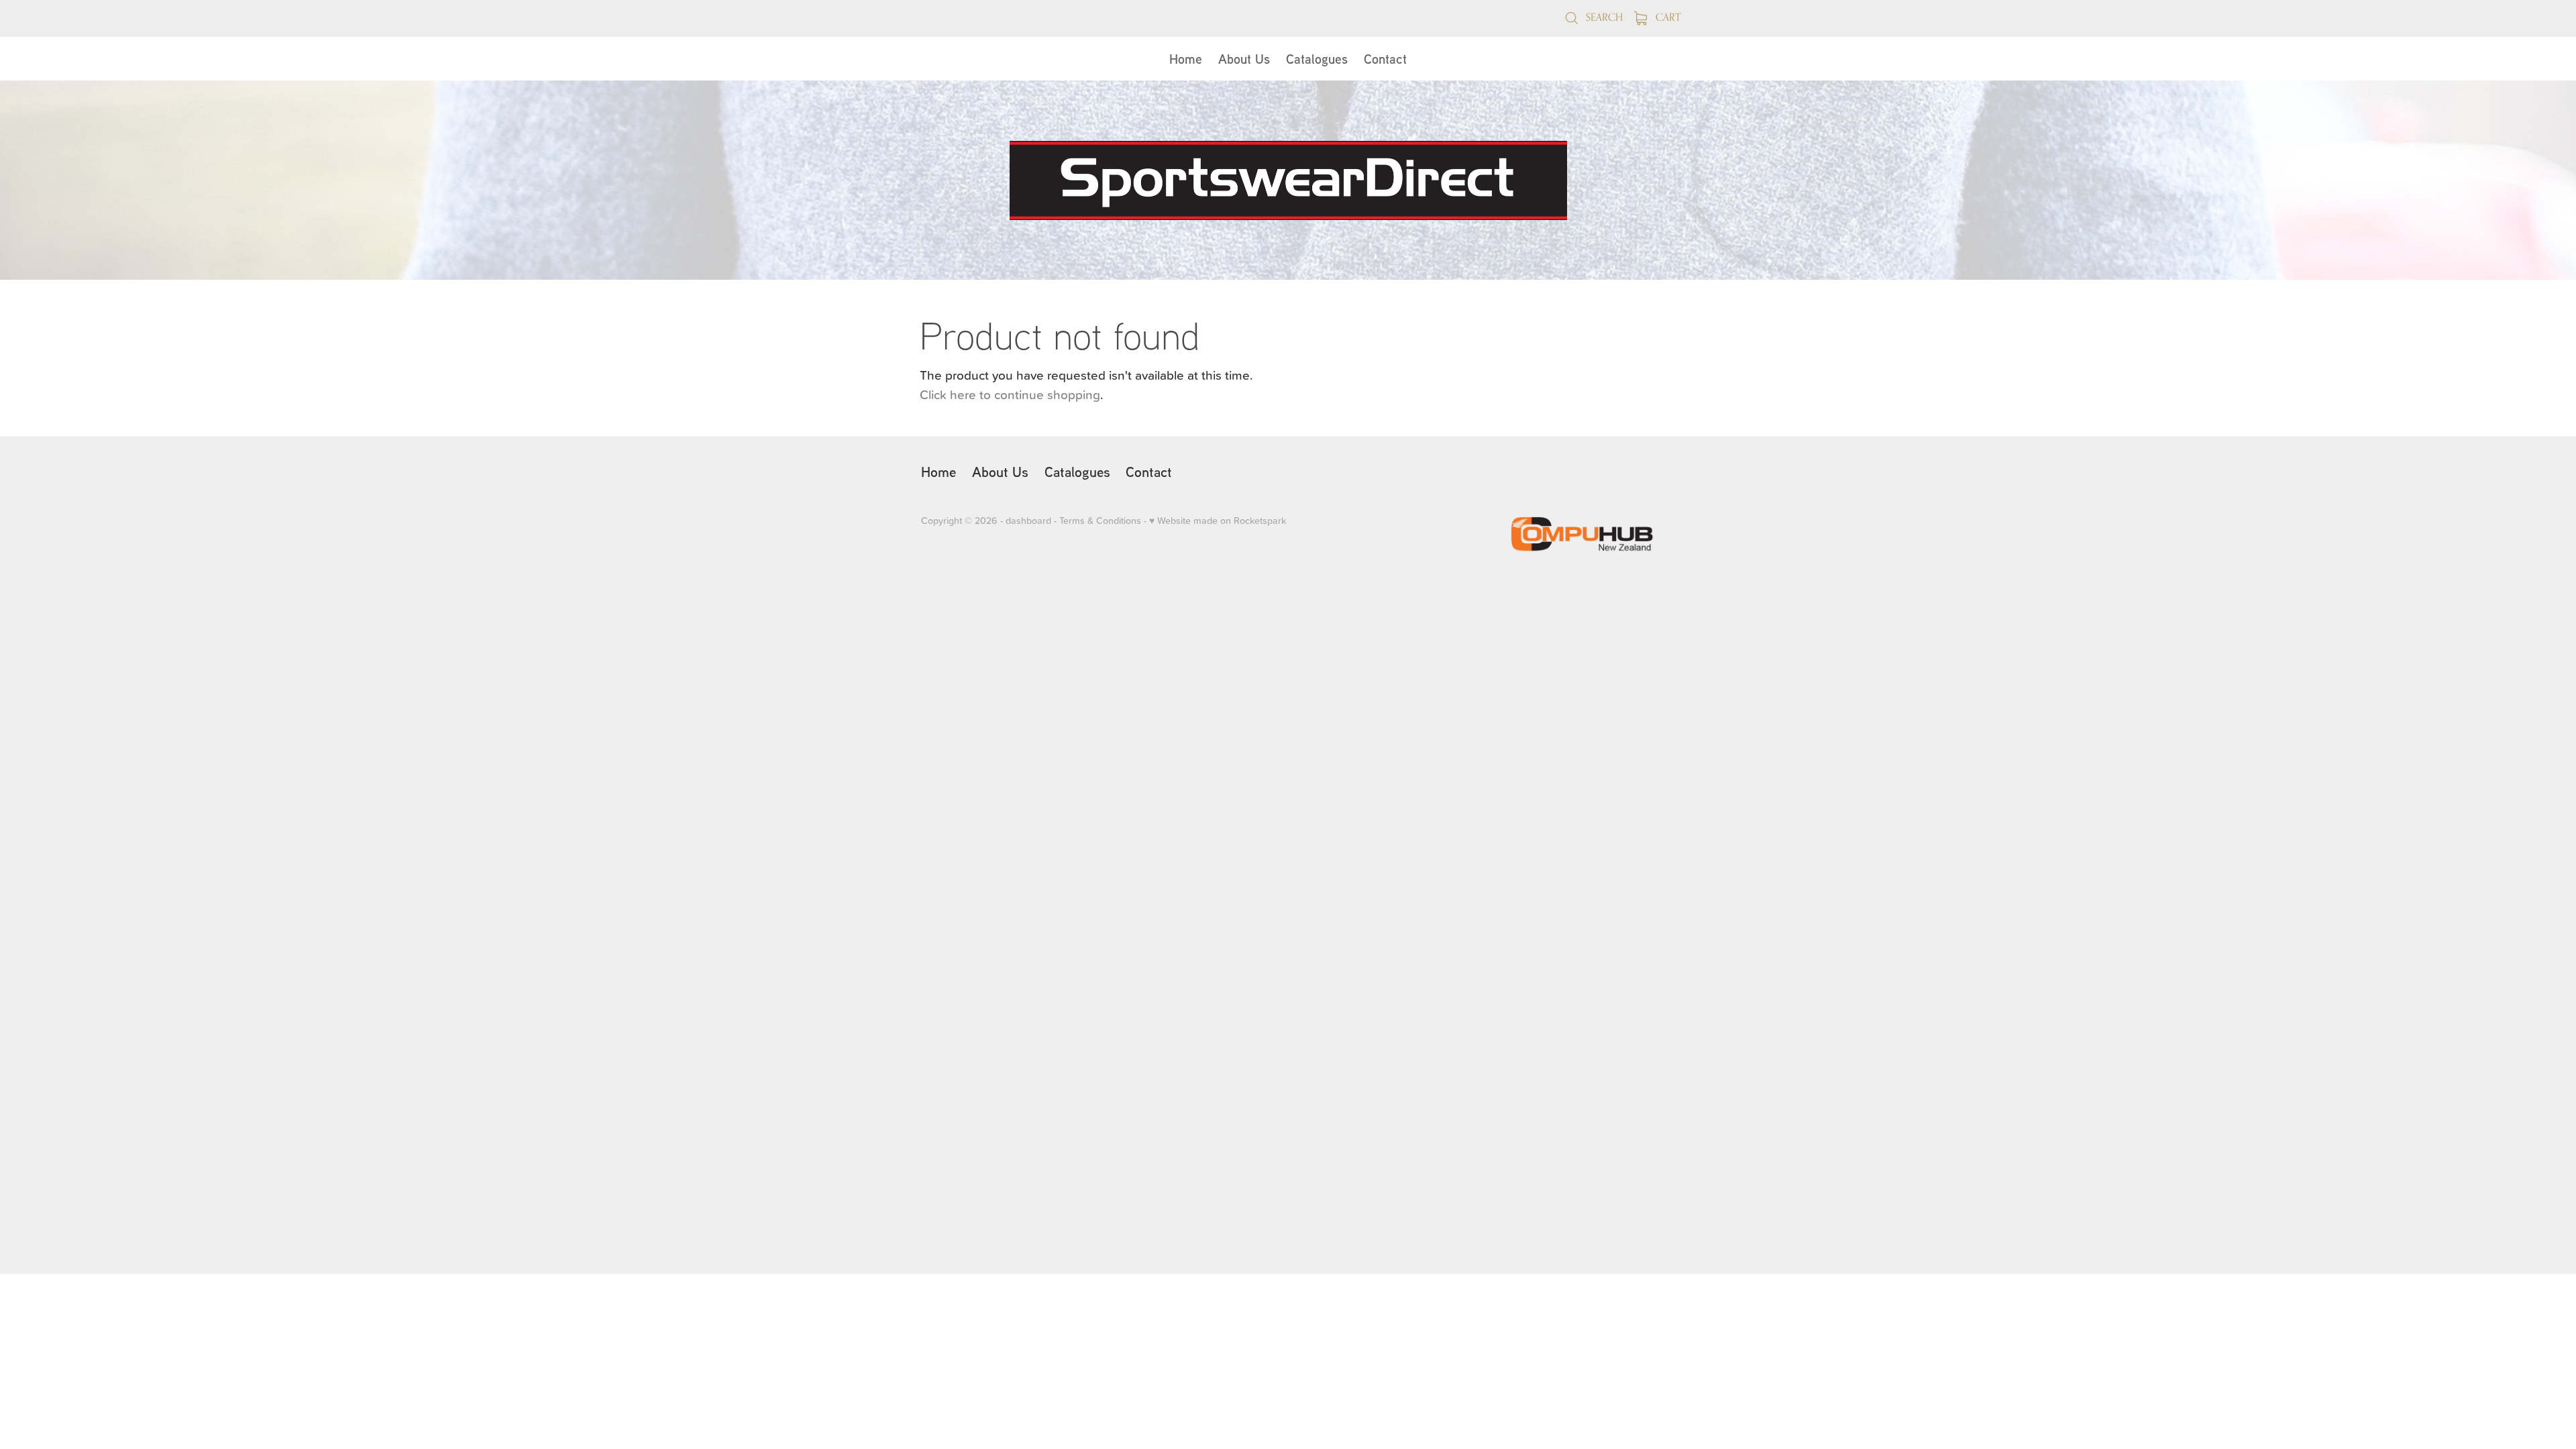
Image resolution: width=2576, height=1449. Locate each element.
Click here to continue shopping (1010, 394)
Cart (1667, 17)
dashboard (1028, 521)
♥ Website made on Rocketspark (1218, 521)
